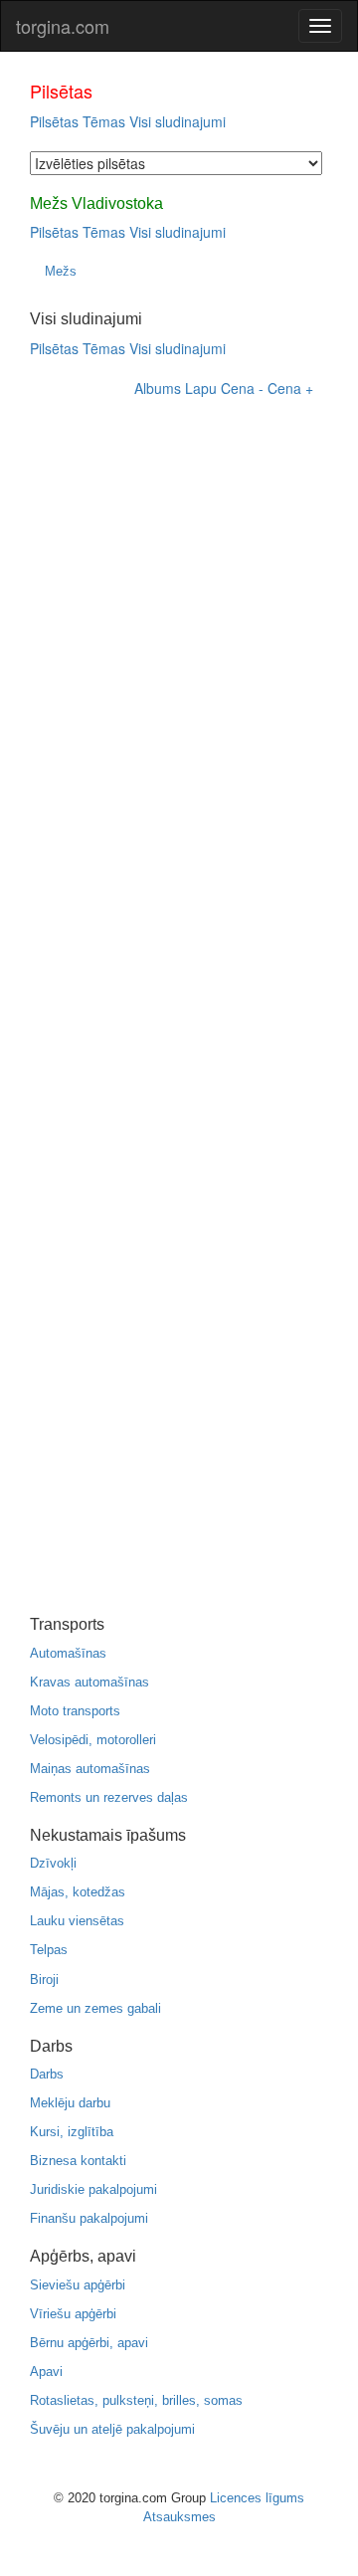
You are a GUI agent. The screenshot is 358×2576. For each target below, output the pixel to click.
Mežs (61, 271)
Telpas (49, 1950)
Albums (158, 388)
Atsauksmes (179, 2517)
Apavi (46, 2372)
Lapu (201, 388)
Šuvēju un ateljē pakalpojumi (112, 2429)
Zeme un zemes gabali (95, 2008)
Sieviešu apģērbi (78, 2285)
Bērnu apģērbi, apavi (89, 2343)
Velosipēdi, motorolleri (93, 1740)
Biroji (44, 1980)
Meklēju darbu (70, 2103)
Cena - (242, 388)
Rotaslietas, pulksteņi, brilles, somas (136, 2400)
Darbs (47, 2074)
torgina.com (63, 26)
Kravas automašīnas (89, 1682)
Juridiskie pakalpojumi (93, 2189)
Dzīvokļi (53, 1863)
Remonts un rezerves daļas (109, 1797)
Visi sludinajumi (178, 121)
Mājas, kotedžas (78, 1892)
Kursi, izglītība (72, 2132)
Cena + (290, 388)
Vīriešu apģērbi (73, 2314)
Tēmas (104, 121)
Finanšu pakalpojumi (89, 2218)
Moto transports (75, 1711)
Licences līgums (257, 2498)
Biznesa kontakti (78, 2161)
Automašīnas (68, 1653)
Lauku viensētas (77, 1921)
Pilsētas (54, 121)
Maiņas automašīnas (90, 1769)
